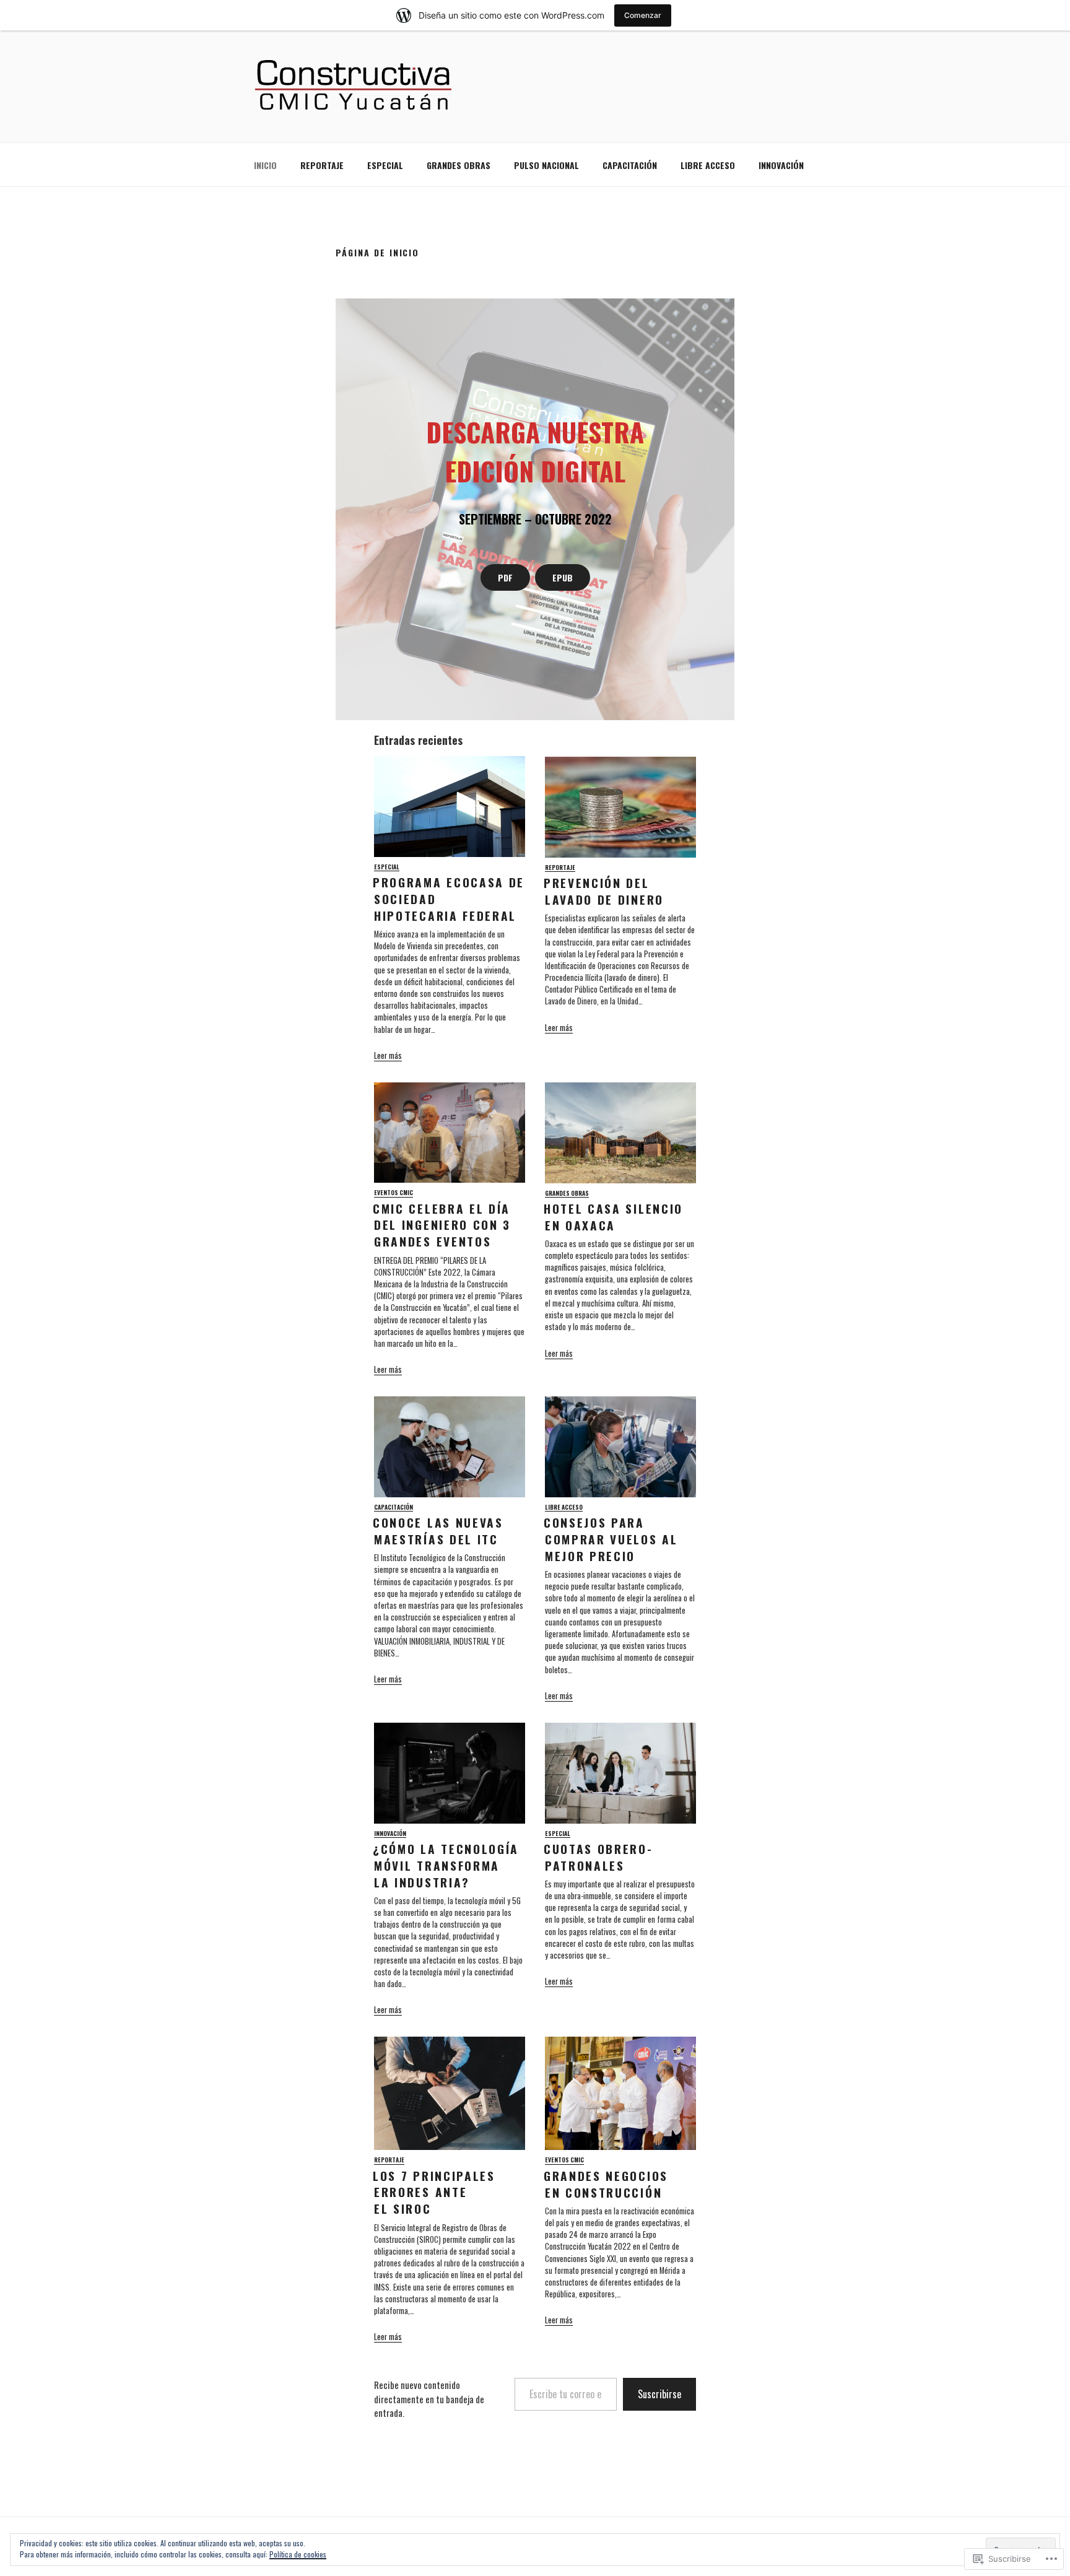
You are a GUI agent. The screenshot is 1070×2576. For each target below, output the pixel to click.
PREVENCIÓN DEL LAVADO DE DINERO (604, 891)
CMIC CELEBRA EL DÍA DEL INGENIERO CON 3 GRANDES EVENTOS (442, 1225)
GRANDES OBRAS (459, 165)
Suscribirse (659, 2394)
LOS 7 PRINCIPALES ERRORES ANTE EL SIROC (434, 2192)
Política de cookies (298, 2554)
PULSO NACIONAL (546, 165)
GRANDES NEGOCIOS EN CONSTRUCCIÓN (606, 2184)
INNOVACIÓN (781, 165)
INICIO (265, 165)
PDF (505, 577)
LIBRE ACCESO (708, 165)
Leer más (388, 1055)
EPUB (563, 577)
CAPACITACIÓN (630, 165)
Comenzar (643, 15)
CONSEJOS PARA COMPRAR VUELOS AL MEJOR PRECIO (611, 1539)
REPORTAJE (322, 165)
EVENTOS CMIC (394, 1193)
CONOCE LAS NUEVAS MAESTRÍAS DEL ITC (438, 1531)
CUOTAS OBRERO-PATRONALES (598, 1857)
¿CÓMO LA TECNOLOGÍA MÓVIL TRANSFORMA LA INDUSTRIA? (446, 1865)
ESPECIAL (385, 165)
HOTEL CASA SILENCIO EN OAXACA (613, 1217)
